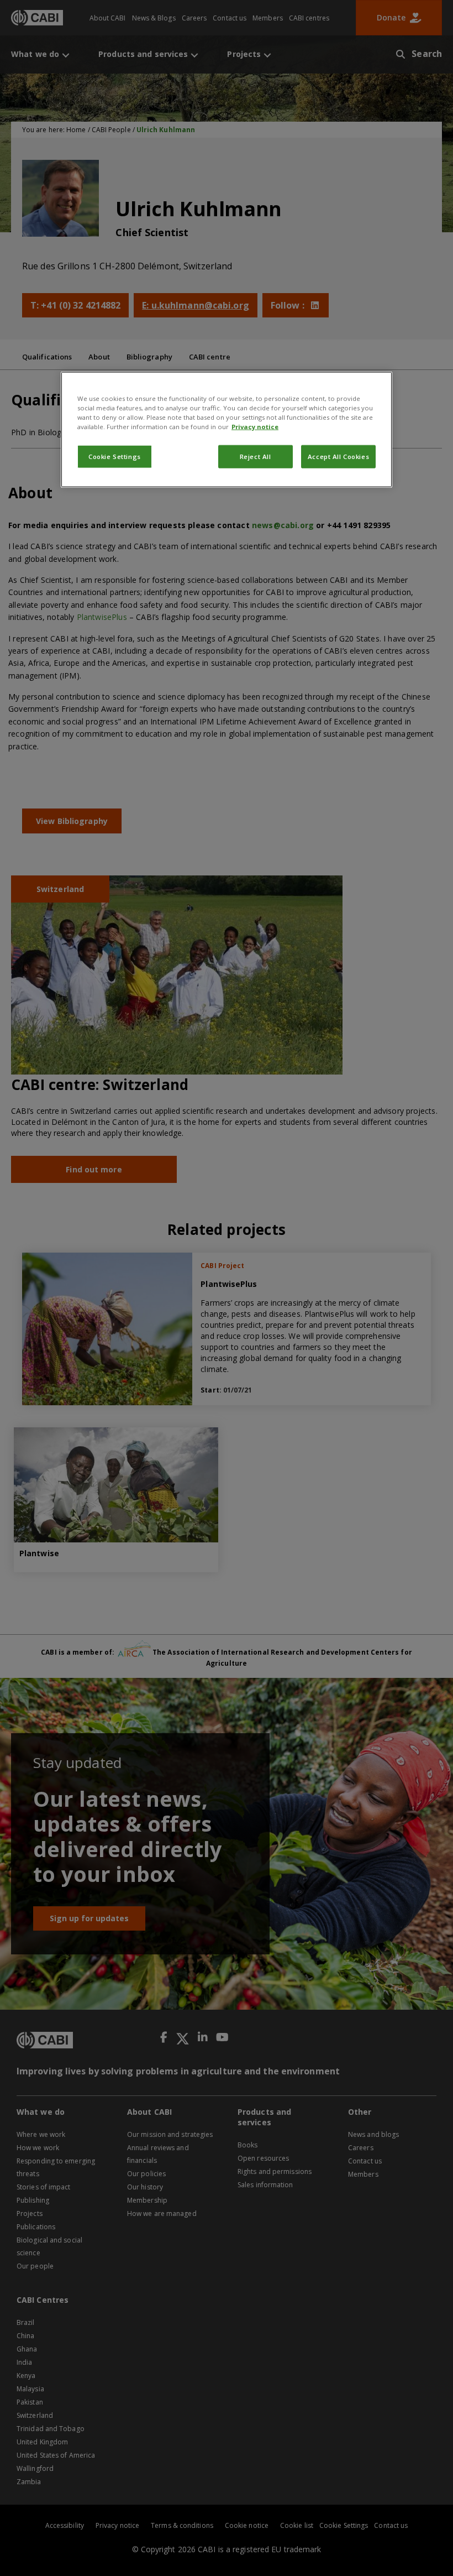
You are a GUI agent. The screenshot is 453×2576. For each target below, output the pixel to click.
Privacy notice (255, 427)
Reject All (256, 457)
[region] (227, 429)
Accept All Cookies (338, 457)
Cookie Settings (115, 457)
